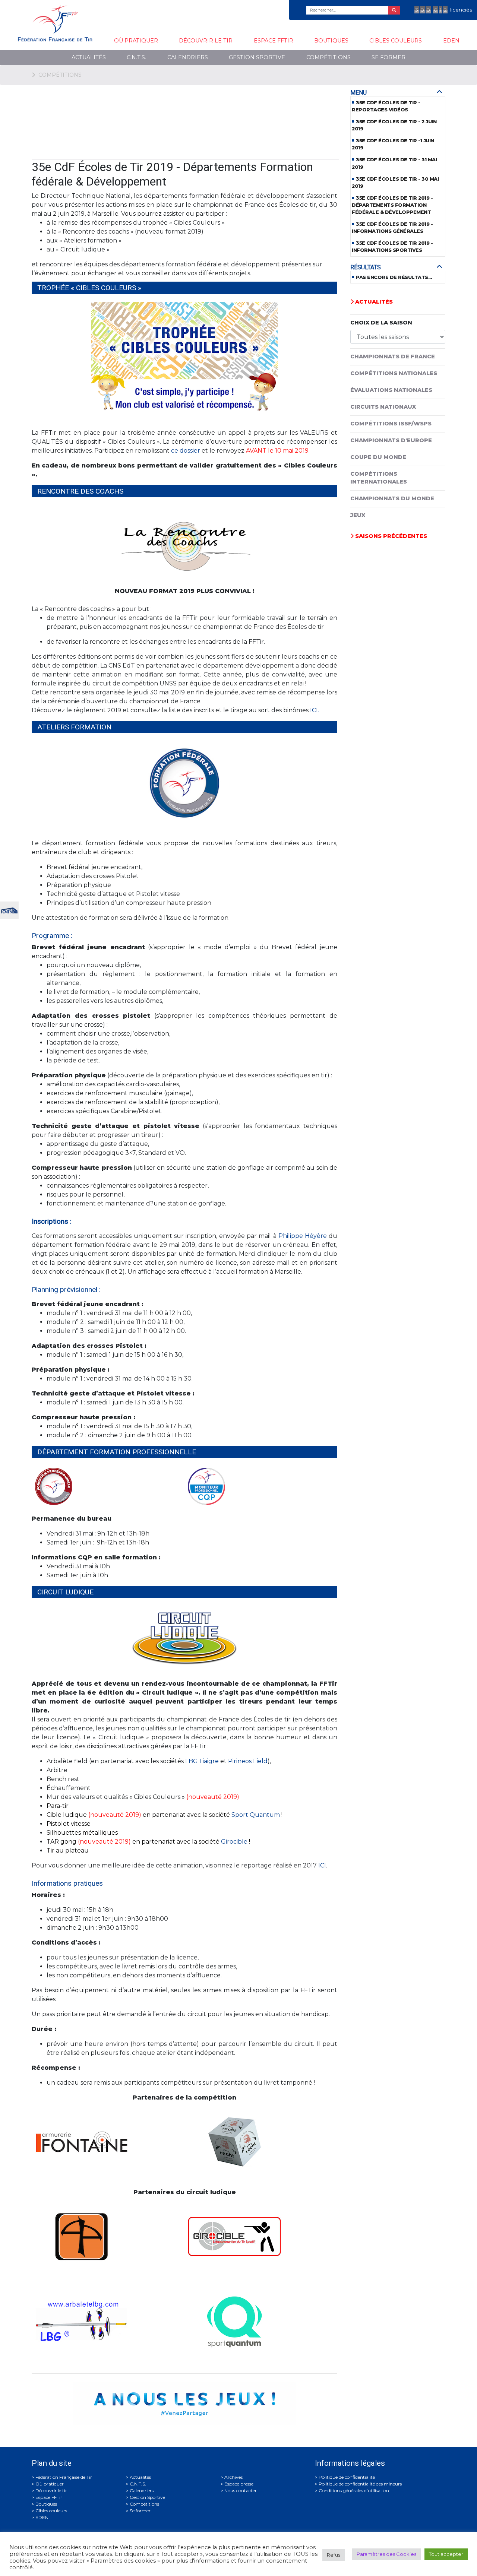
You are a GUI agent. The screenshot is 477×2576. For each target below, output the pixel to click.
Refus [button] (334, 2555)
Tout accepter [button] (446, 2554)
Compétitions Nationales (394, 373)
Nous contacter (241, 2491)
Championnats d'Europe (391, 440)
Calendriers (188, 57)
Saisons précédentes (390, 536)
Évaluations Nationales (391, 390)
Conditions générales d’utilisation (354, 2491)
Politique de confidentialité (347, 2477)
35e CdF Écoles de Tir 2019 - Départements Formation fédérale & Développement (392, 205)
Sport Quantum (256, 1815)
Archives (233, 2477)
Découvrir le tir (206, 41)
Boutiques (331, 41)
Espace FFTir (274, 41)
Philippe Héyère (303, 1236)
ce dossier (186, 451)
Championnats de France (393, 357)
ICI (322, 1865)
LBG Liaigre (202, 1761)
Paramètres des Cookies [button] (386, 2554)
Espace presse (239, 2484)
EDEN (451, 41)
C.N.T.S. (136, 57)
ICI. (315, 710)
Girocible (234, 1842)
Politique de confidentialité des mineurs (360, 2484)
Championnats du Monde (392, 498)
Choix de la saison (381, 323)
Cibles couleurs (396, 41)
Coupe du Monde (378, 457)
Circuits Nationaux (383, 407)
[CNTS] (9, 910)
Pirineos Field (248, 1761)
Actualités (89, 57)
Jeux (358, 515)
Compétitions (328, 57)
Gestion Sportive (257, 57)
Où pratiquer (136, 41)
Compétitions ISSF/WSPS (391, 424)
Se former (388, 57)
